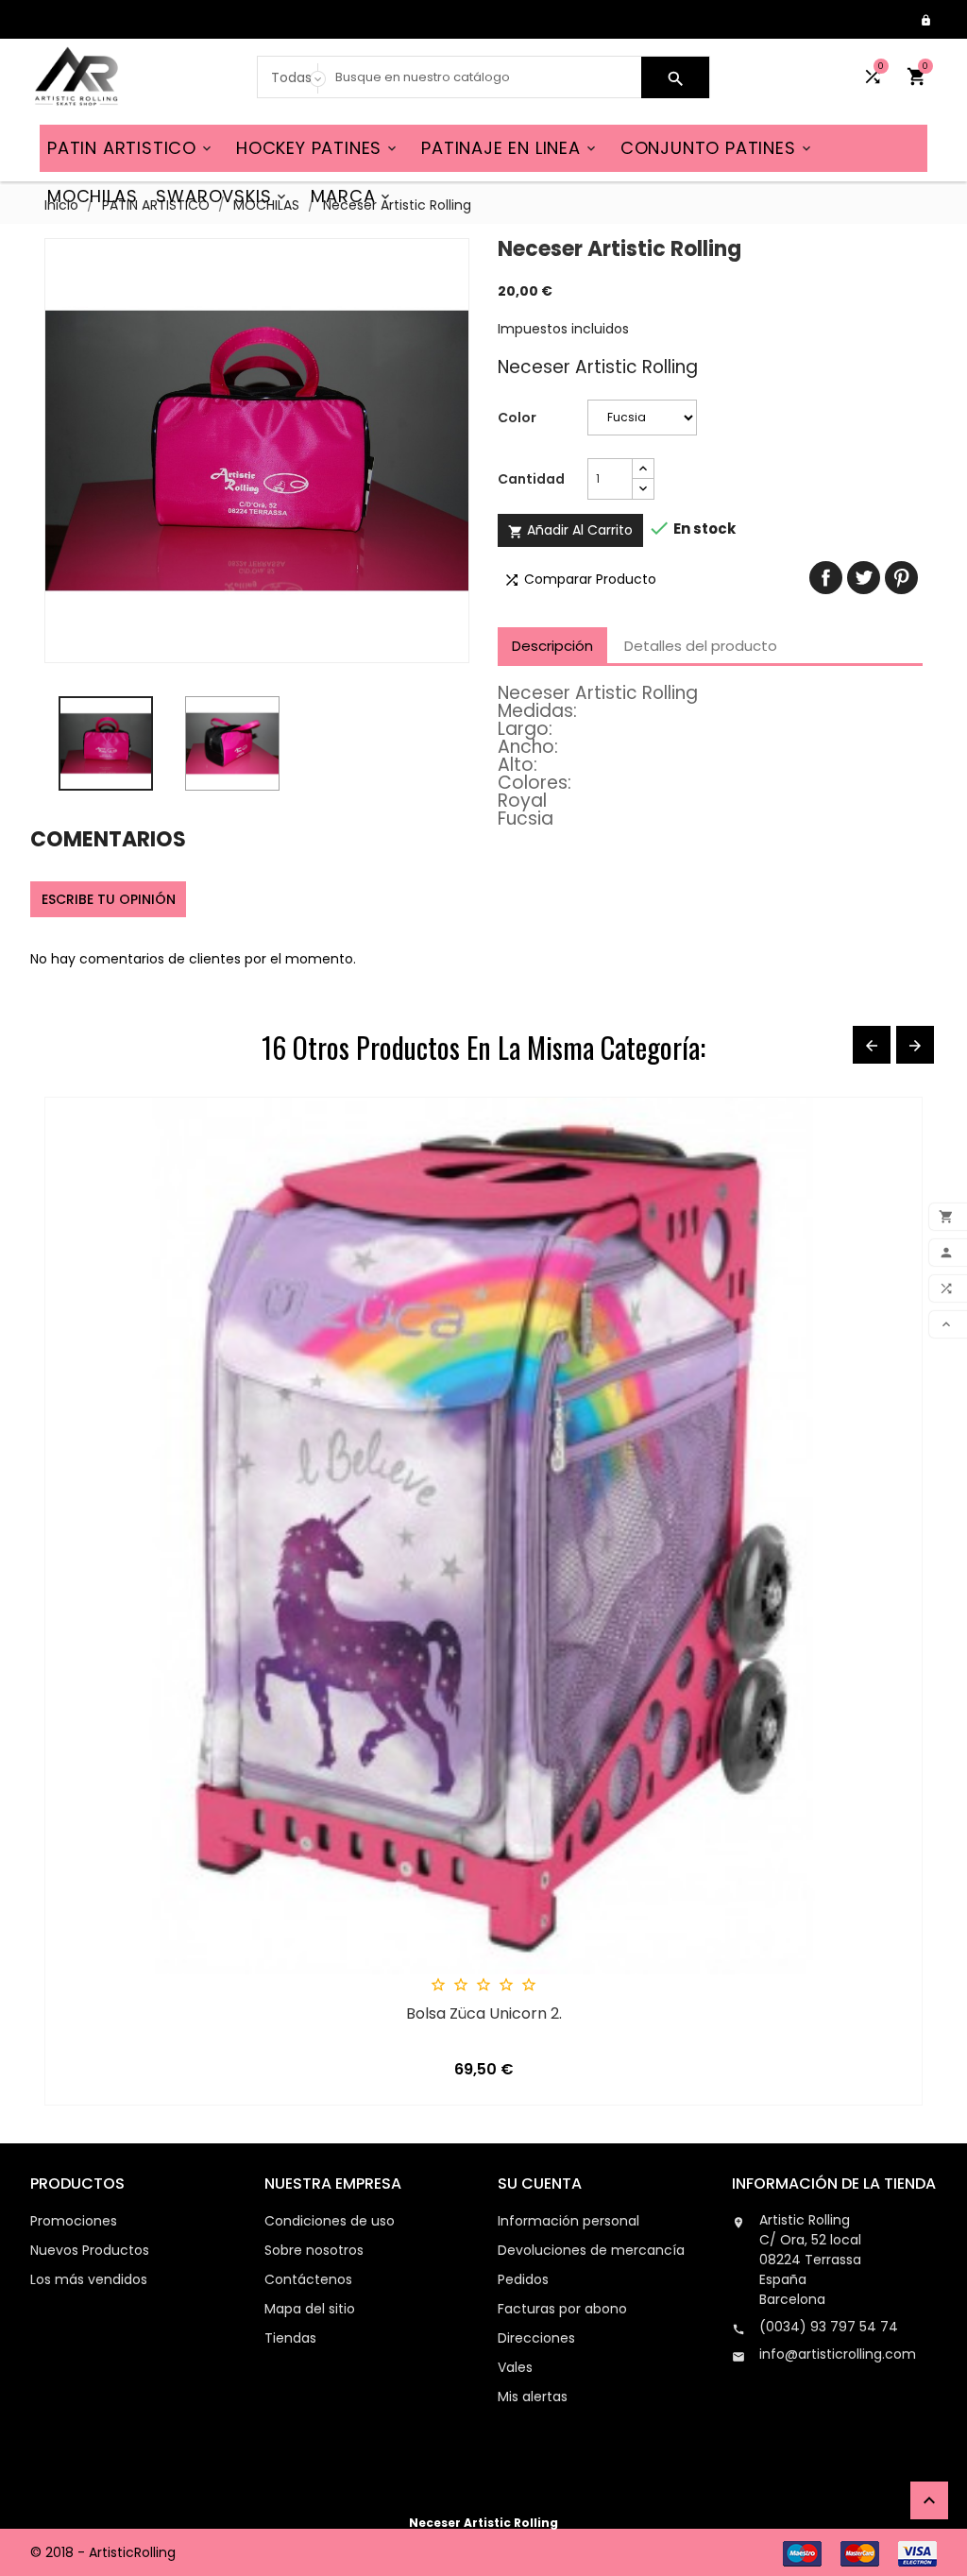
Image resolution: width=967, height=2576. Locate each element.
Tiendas (290, 2338)
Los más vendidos (89, 2279)
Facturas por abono (562, 2309)
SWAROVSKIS (222, 196)
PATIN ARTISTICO (131, 148)
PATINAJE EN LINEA (510, 148)
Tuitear (864, 578)
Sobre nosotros (314, 2250)
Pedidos (523, 2279)
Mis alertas (533, 2397)
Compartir (826, 578)
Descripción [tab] (552, 646)
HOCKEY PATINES (318, 148)
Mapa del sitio (310, 2309)
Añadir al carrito (570, 530)
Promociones (74, 2221)
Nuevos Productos (90, 2250)
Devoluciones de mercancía (591, 2250)
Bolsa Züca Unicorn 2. (484, 2014)
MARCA (352, 196)
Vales (515, 2367)
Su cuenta (540, 2184)
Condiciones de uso (330, 2221)
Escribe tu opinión (109, 899)
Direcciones (536, 2338)
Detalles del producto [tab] (701, 646)
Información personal (568, 2221)
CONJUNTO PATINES (717, 148)
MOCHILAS (92, 196)
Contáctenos (308, 2279)
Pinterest (901, 578)
